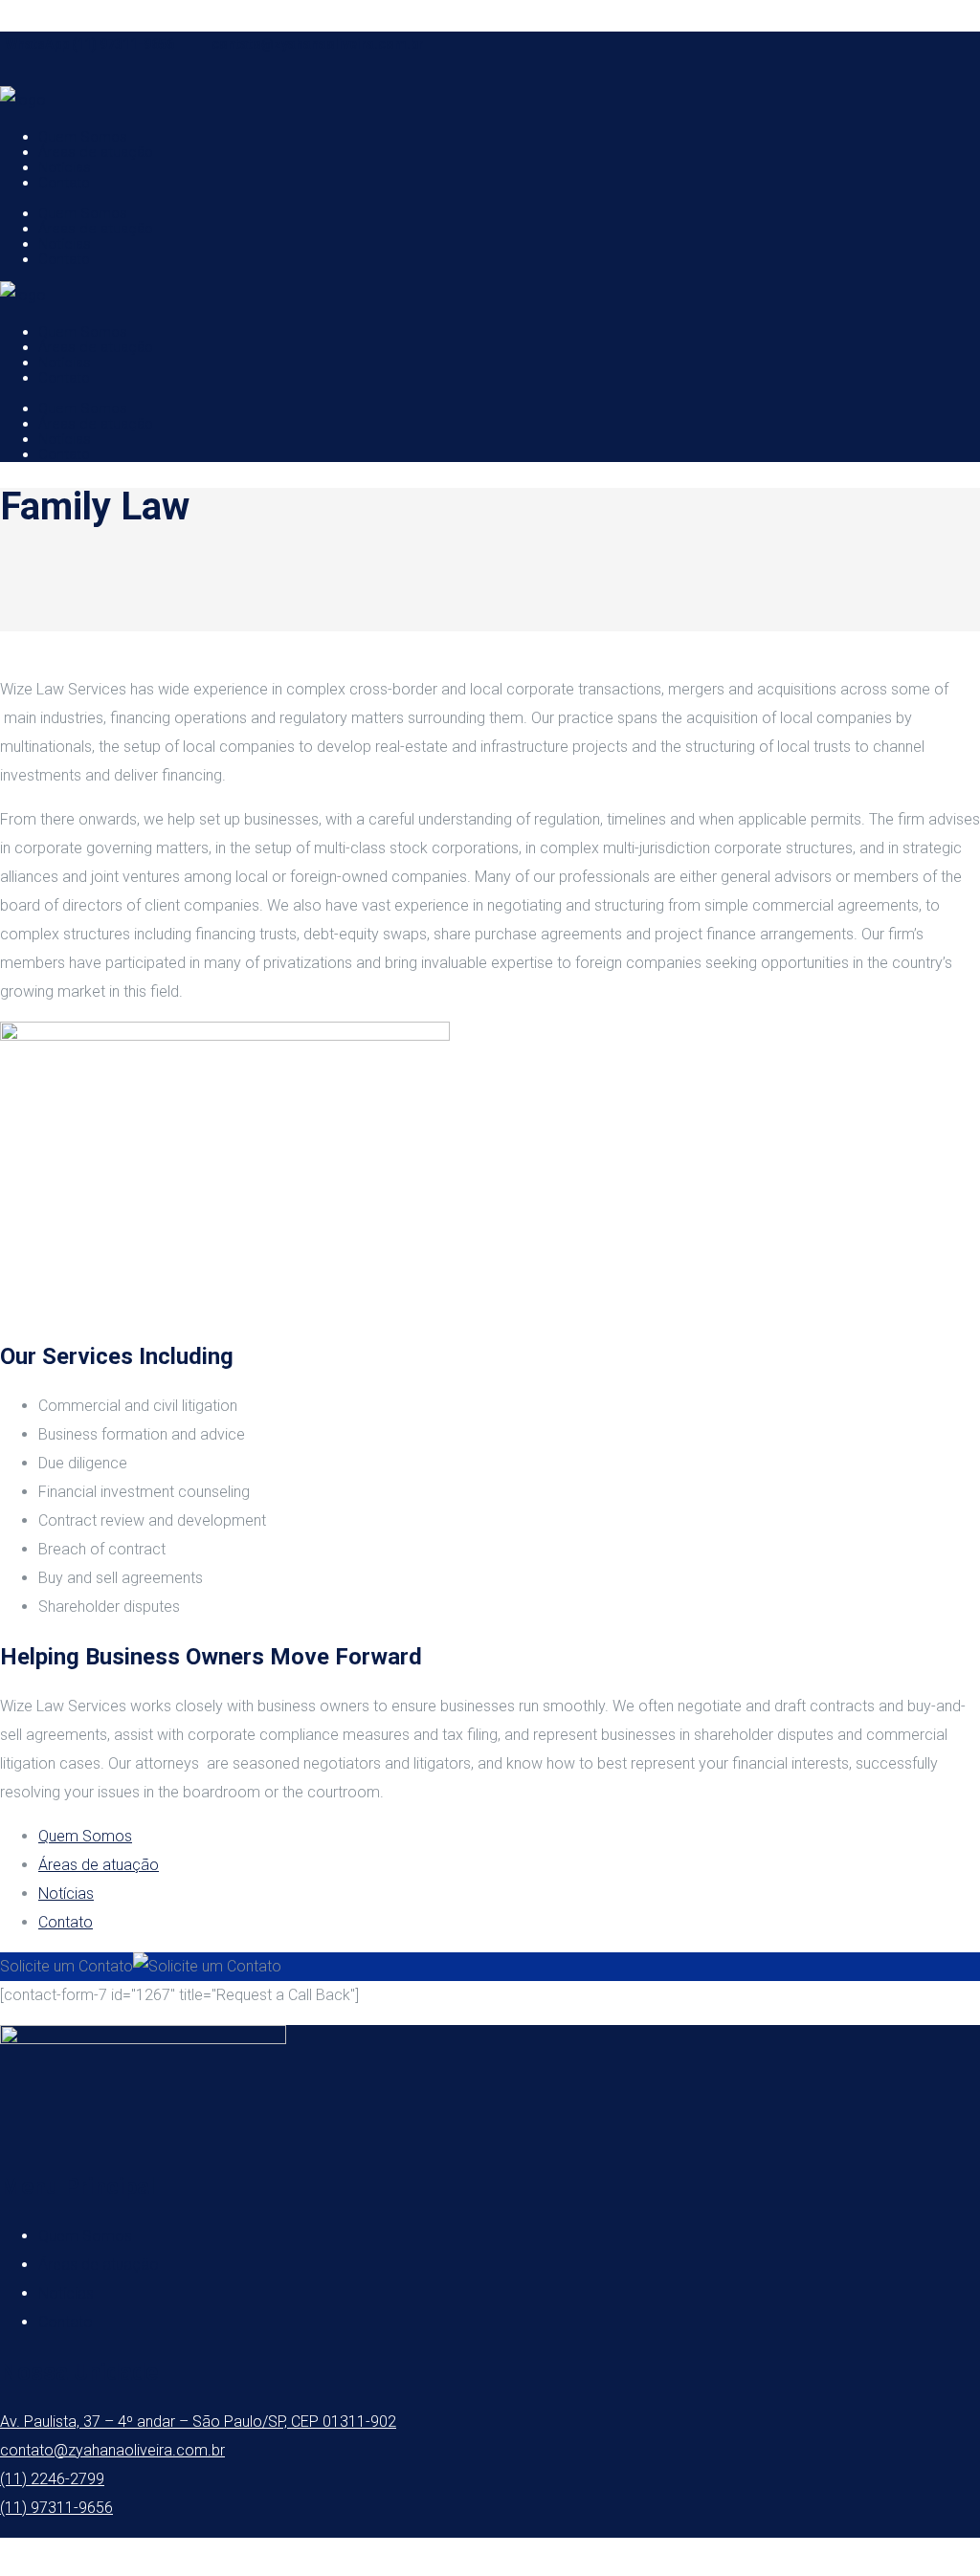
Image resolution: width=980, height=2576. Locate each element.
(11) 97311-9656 (56, 2508)
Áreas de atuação (99, 1865)
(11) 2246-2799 (52, 2479)
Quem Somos (85, 1836)
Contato (66, 1922)
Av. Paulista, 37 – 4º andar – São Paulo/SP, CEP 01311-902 (198, 2422)
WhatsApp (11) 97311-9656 (90, 44)
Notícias (66, 1893)
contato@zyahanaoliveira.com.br (318, 44)
